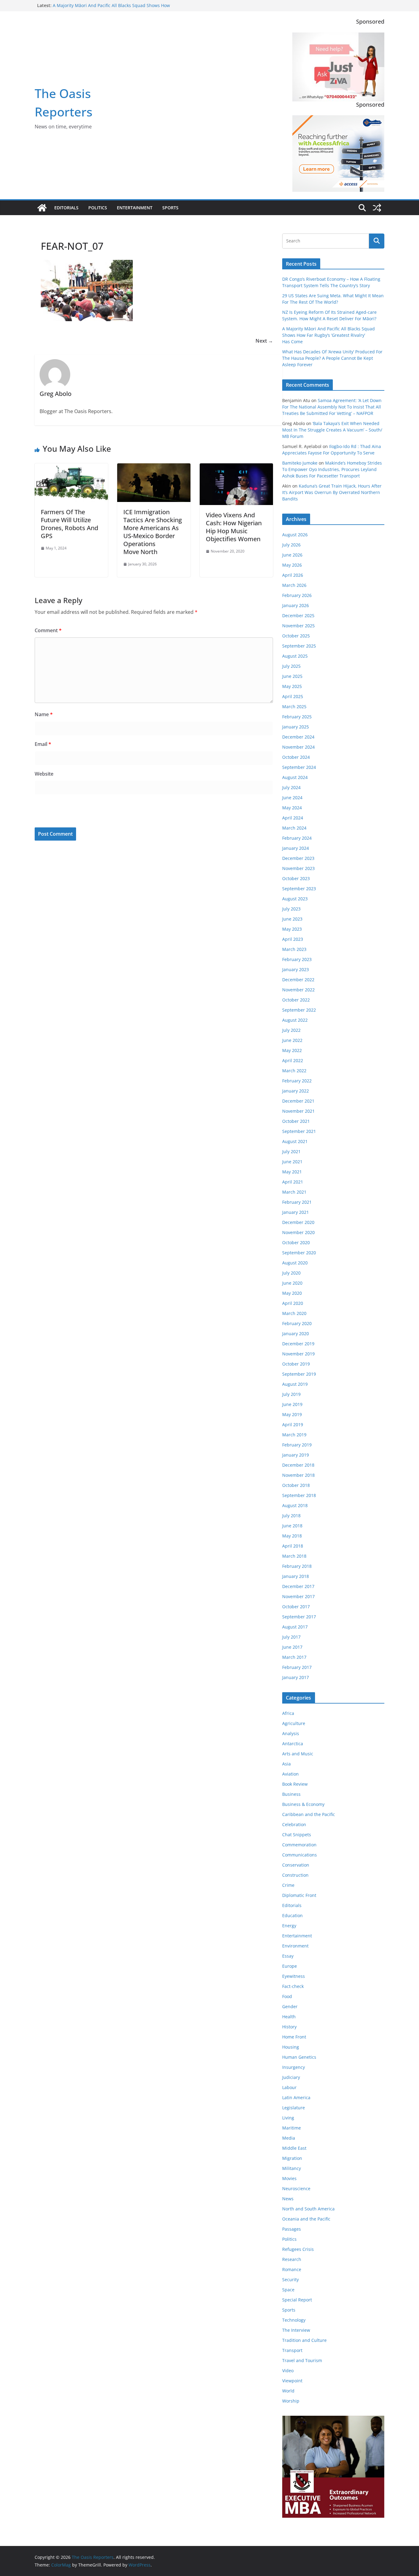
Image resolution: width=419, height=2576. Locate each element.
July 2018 (291, 1516)
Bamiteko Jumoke (300, 463)
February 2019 (297, 1445)
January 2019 (296, 1455)
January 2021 (296, 1212)
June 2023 (292, 919)
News (288, 2199)
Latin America (296, 2097)
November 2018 (298, 1475)
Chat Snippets (297, 1835)
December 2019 (298, 1344)
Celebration (294, 1824)
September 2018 (299, 1495)
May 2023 (292, 929)
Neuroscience (296, 2188)
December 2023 (298, 858)
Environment (295, 1946)
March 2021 (294, 1192)
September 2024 (299, 767)
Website (44, 774)
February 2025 (297, 717)
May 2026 (292, 565)
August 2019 (295, 1384)
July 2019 (291, 1394)
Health (289, 2017)
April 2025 (293, 696)
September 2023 (299, 889)
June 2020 (292, 1283)
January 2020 (296, 1334)
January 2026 (296, 605)
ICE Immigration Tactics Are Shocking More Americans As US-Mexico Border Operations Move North (153, 532)
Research (292, 2259)
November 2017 (298, 1596)
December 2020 (298, 1222)
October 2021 (296, 1121)
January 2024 (296, 848)
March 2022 (294, 1071)
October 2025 (296, 636)
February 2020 (297, 1323)
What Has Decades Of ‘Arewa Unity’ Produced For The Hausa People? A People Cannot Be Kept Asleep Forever (332, 358)
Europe (290, 1966)
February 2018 (297, 1566)
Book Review (295, 1784)
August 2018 (295, 1505)
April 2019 (293, 1425)
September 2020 (299, 1253)
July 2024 (291, 787)
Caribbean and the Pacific (309, 1814)
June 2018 (292, 1526)
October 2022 (296, 1000)
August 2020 (295, 1263)
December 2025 (298, 616)
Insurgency (294, 2067)
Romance (292, 2269)
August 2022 (295, 1020)
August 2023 (295, 899)
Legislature (294, 2108)
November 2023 (298, 868)
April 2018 (293, 1546)
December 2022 (298, 980)
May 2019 (292, 1414)
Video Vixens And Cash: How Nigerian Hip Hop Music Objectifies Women (234, 527)
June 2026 (292, 555)
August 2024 (295, 777)
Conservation (296, 1865)
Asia (286, 1764)
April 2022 (293, 1060)
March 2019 (294, 1435)
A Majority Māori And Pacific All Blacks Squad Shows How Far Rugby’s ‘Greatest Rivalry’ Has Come (111, 8)
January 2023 (296, 969)
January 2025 (296, 727)
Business (291, 1794)
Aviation (290, 1774)
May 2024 (292, 808)
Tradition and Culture (304, 2340)
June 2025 (292, 676)
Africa (288, 1713)
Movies (289, 2178)
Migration (292, 2158)
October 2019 (296, 1364)
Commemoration (299, 1845)
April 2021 (293, 1182)
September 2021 (299, 1131)
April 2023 (293, 939)
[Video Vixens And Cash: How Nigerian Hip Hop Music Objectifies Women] (236, 468)
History (289, 2027)
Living (288, 2118)
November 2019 (298, 1354)
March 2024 (294, 828)
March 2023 (294, 949)
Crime (288, 1885)
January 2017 (296, 1677)
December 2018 (298, 1465)
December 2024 (298, 737)
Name (44, 714)
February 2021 (297, 1202)
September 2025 (299, 646)
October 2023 (296, 878)
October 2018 (296, 1485)
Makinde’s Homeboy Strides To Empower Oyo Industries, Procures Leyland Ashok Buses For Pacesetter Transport (332, 469)
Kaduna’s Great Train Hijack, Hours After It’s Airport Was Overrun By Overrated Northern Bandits (332, 492)
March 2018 (294, 1556)
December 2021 (298, 1101)
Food (287, 1996)
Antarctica (293, 1744)
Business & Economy (303, 1804)
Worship (291, 2401)
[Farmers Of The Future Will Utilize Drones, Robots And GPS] (71, 468)
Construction (295, 1875)
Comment (48, 630)
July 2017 (291, 1637)
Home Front (294, 2037)
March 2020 (294, 1313)
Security (290, 2280)
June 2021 (292, 1162)
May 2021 (292, 1172)
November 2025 (298, 626)
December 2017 (298, 1586)
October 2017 (296, 1607)
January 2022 (296, 1091)
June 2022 (292, 1040)
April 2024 (293, 818)
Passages (292, 2229)
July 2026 (291, 545)
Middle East (294, 2148)
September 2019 (299, 1374)
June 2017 (292, 1647)
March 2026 (294, 585)
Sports (170, 208)
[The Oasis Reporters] (42, 208)
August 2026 (295, 535)
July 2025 (291, 666)
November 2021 (298, 1111)
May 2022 (292, 1050)
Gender (290, 2006)
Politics (98, 208)
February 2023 (297, 959)
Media (289, 2138)
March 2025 (294, 707)
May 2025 (292, 686)
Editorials (66, 208)
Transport (292, 2350)
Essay (288, 1956)
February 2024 (297, 838)
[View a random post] (377, 208)
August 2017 (295, 1627)
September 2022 (299, 1010)
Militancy (292, 2168)
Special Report (297, 2300)
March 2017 (294, 1657)
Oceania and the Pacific (306, 2219)
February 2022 (297, 1081)
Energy (289, 1926)
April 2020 (293, 1303)
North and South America (308, 2209)
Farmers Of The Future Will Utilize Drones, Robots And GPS (69, 524)
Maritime (292, 2128)
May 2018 (292, 1536)
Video (288, 2371)
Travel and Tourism (302, 2360)
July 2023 (291, 909)
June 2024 (292, 798)
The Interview (296, 2330)
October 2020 (296, 1242)
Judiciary (291, 2077)
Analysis (291, 1733)
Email (43, 744)
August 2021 (295, 1141)
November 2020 (298, 1232)
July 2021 (291, 1151)
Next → (264, 341)
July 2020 (291, 1273)
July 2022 (291, 1030)
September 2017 (299, 1617)
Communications (300, 1855)
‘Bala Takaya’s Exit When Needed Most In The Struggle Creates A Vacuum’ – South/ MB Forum (332, 430)
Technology (294, 2320)
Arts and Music (298, 1754)
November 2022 (298, 990)
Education (292, 1915)
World (288, 2391)
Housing (291, 2047)
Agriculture (294, 1723)
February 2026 (297, 595)
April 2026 (293, 575)
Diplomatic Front (299, 1895)
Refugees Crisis (298, 2249)
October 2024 (296, 757)
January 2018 (296, 1576)
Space (288, 2290)
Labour (289, 2087)
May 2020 (292, 1293)
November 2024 (298, 747)
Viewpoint (292, 2381)
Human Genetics (299, 2057)
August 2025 (295, 656)
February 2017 (297, 1667)
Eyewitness (294, 1976)
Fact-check (293, 1986)
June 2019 (292, 1404)
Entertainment (135, 208)
